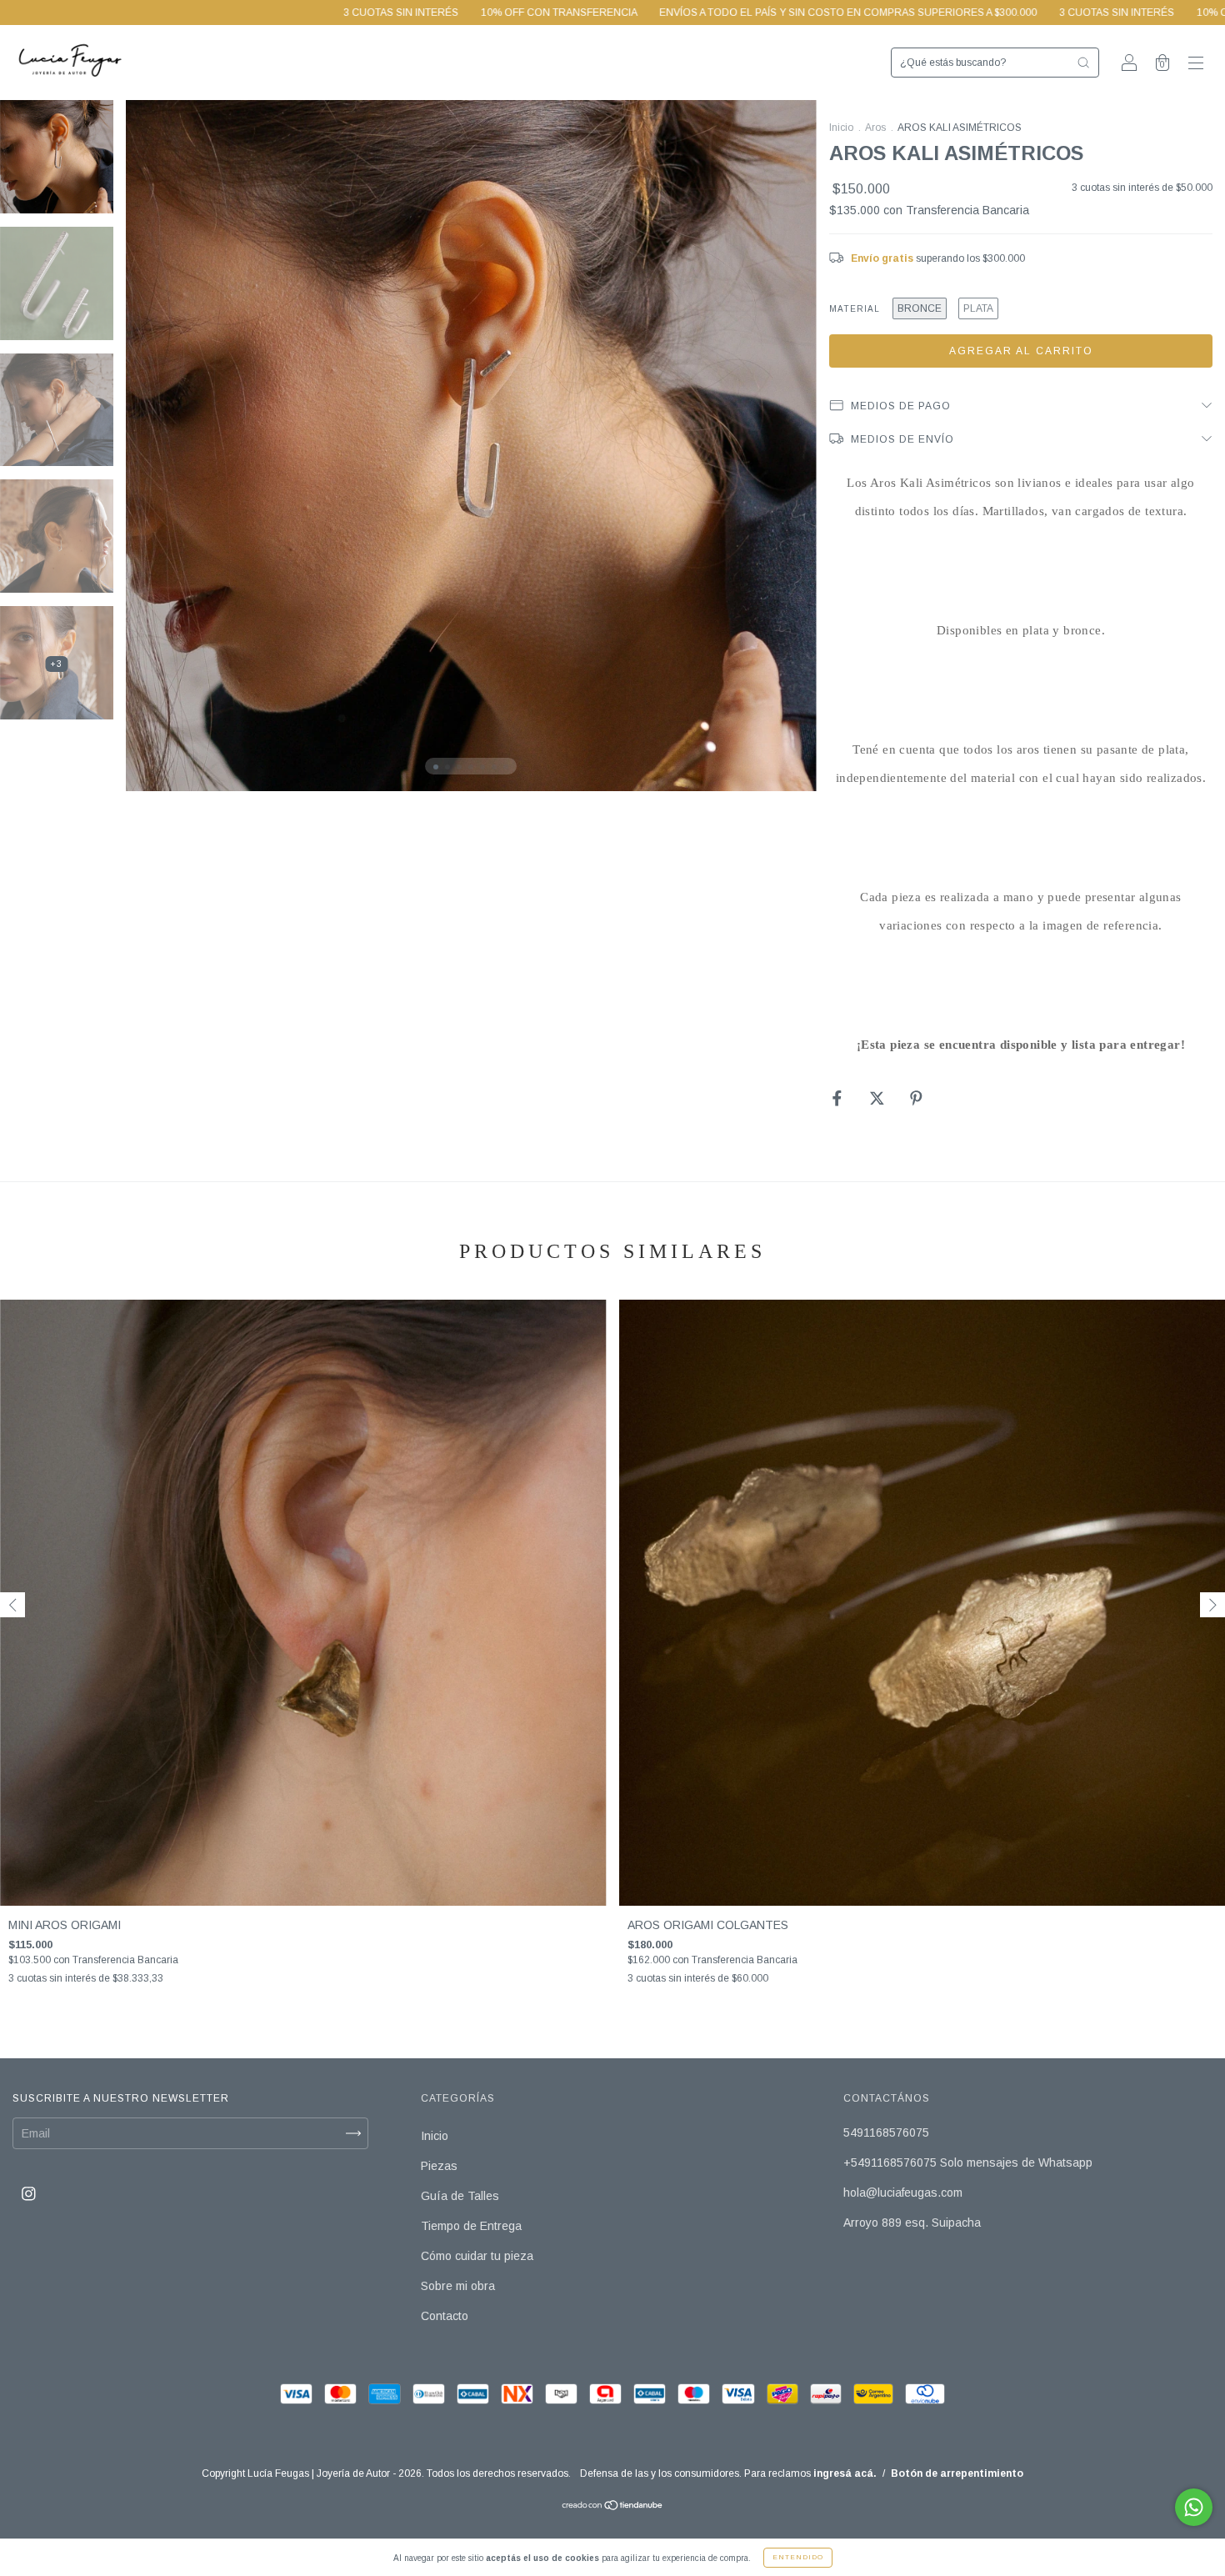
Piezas (439, 2166)
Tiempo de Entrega (471, 2226)
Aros (875, 128)
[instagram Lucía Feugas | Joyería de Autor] (29, 2194)
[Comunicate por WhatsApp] (1194, 2507)
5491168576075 (886, 2132)
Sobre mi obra (458, 2286)
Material (855, 309)
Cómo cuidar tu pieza (477, 2256)
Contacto (445, 2316)
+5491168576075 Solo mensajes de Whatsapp (968, 2163)
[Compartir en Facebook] (839, 1098)
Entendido (798, 2557)
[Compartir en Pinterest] (916, 1098)
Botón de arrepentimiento (957, 2473)
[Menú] (1196, 64)
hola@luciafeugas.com (903, 2193)
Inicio (841, 128)
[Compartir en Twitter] (879, 1098)
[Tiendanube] (613, 2507)
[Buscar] (1083, 63)
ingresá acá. (845, 2473)
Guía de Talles (460, 2196)
